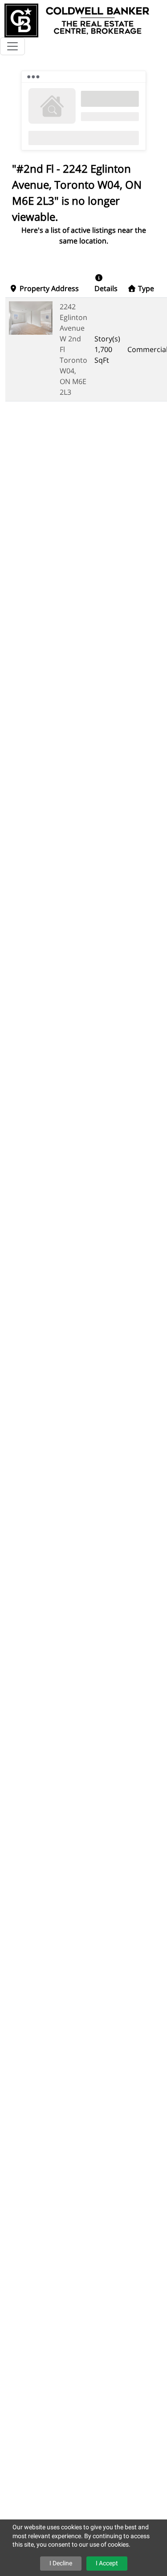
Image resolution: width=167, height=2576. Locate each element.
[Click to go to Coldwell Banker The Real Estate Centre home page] (77, 19)
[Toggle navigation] (12, 46)
